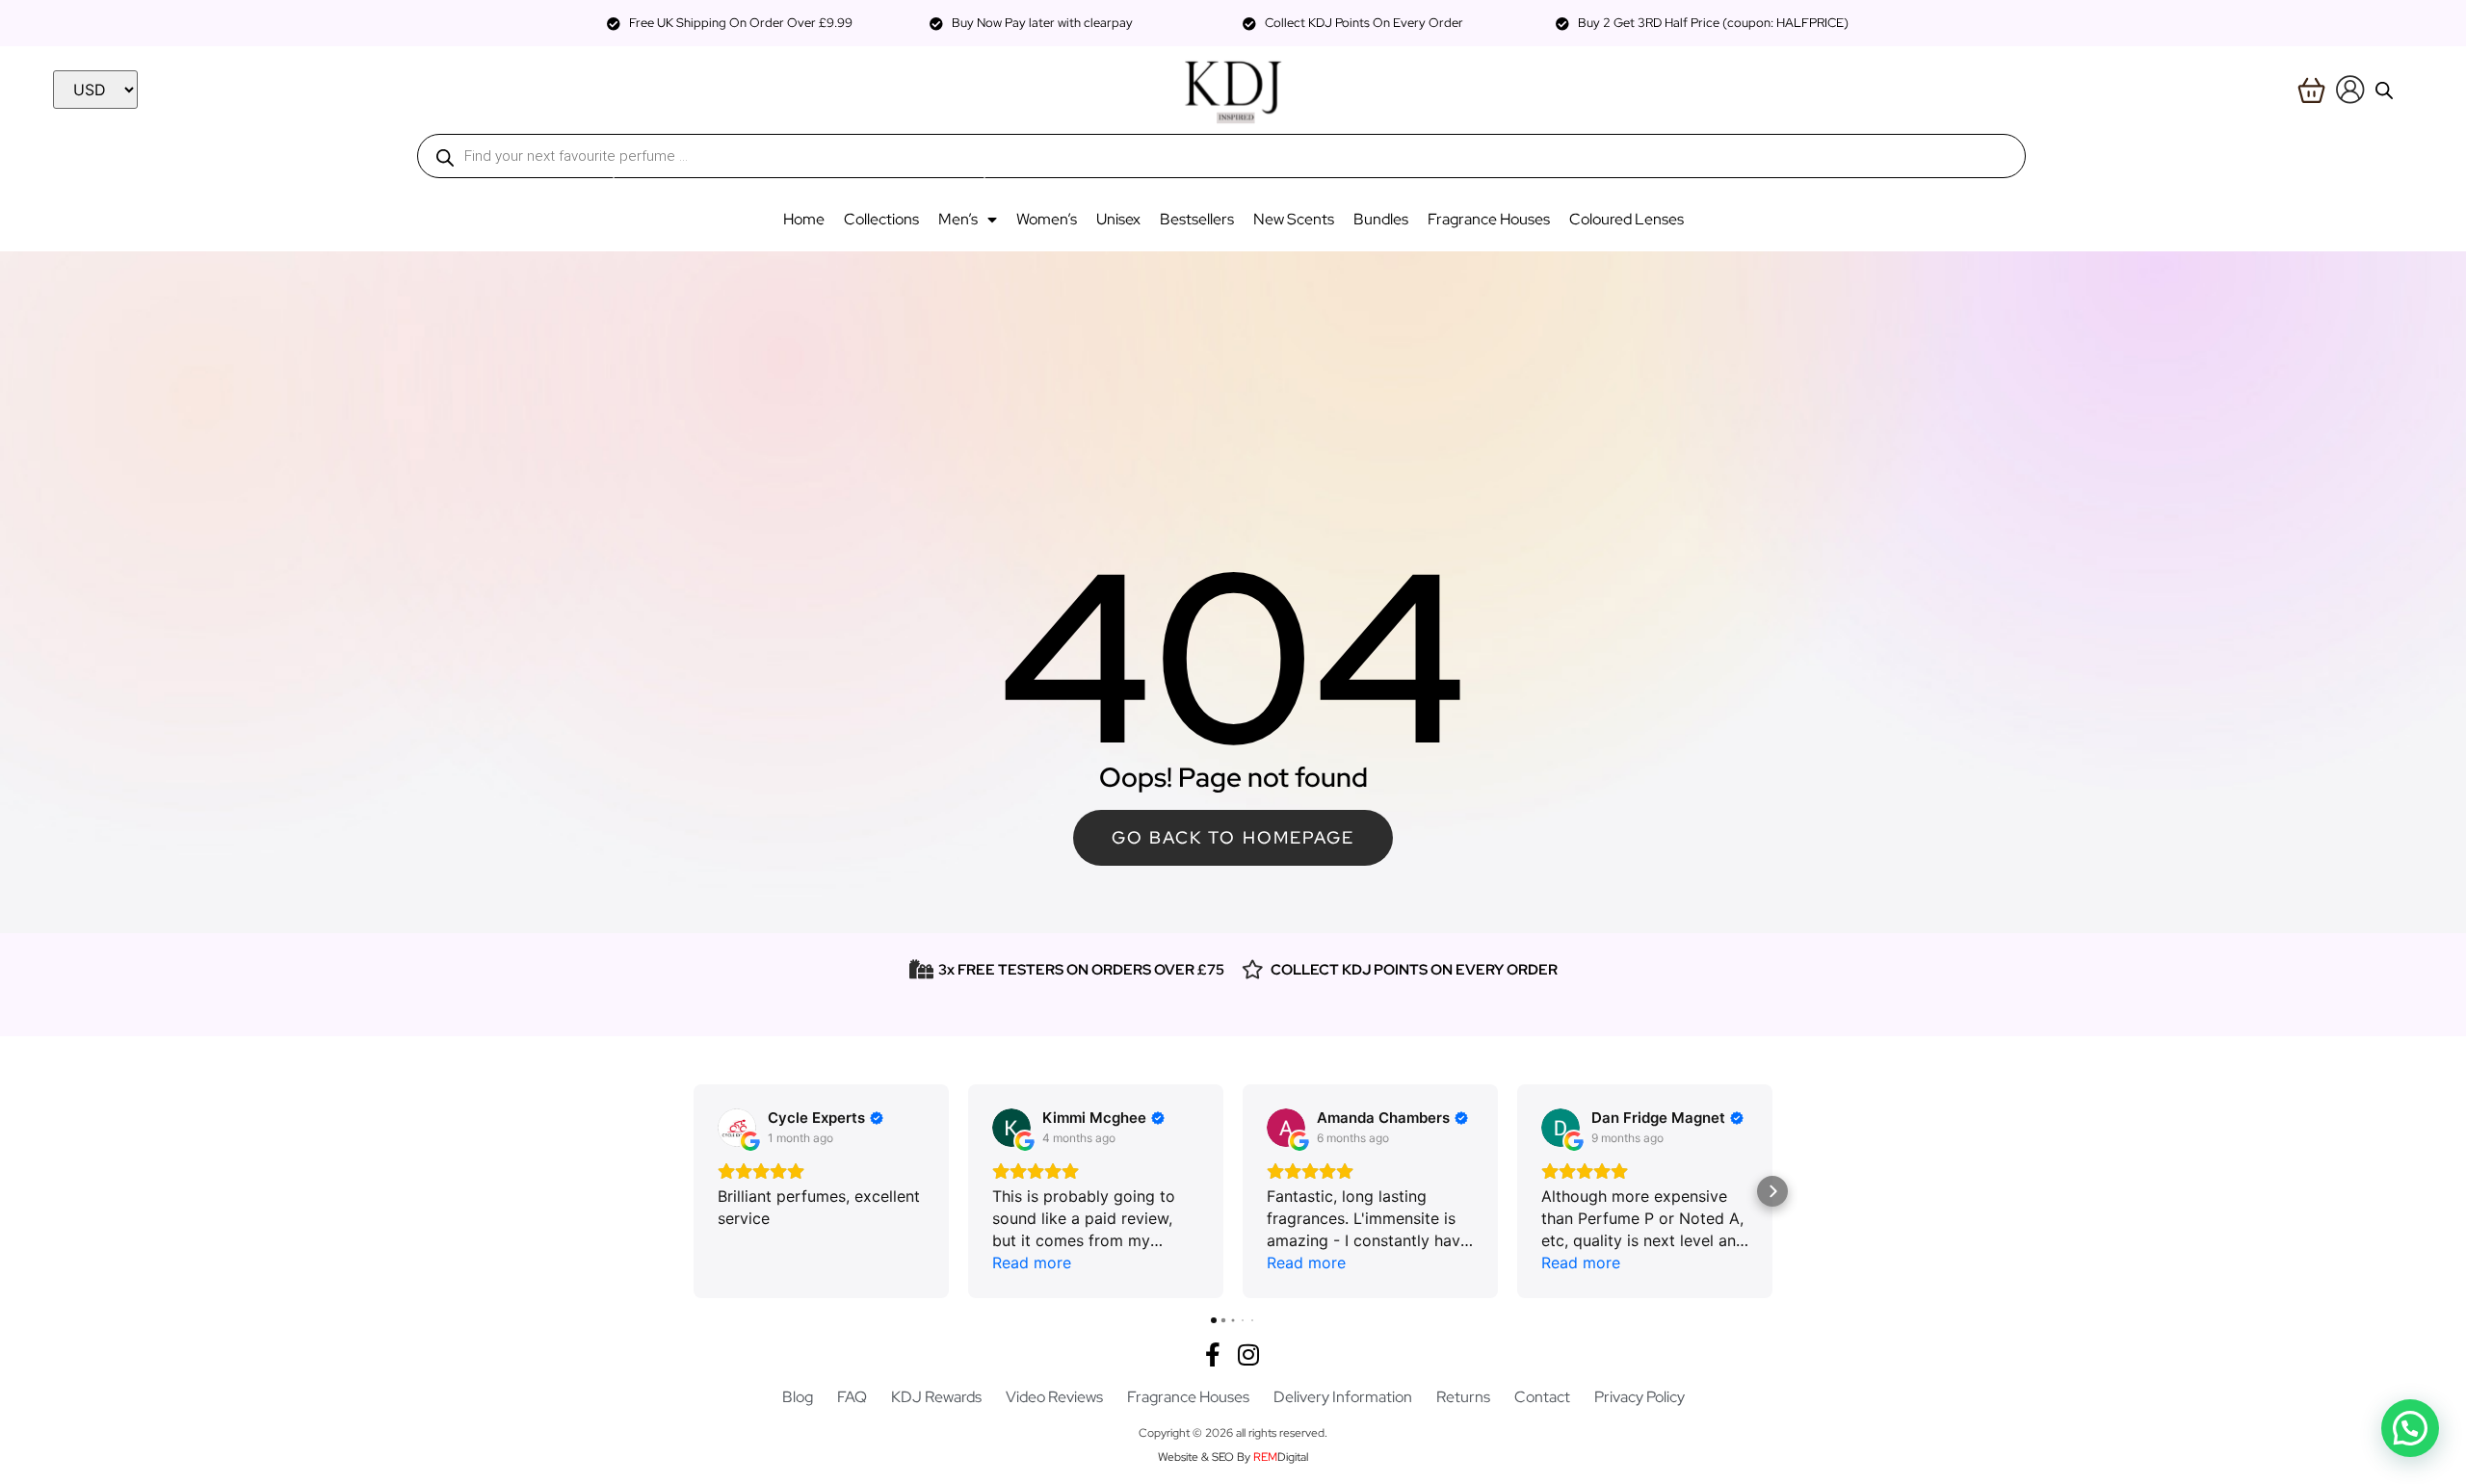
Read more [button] (1032, 1263)
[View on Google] (737, 1128)
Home (804, 219)
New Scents (1294, 219)
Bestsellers (1197, 219)
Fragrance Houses (1489, 219)
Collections (881, 219)
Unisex (1118, 219)
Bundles (1381, 219)
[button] (694, 1191)
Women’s (1047, 219)
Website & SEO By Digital (1233, 1457)
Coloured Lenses (1627, 219)
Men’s (958, 219)
